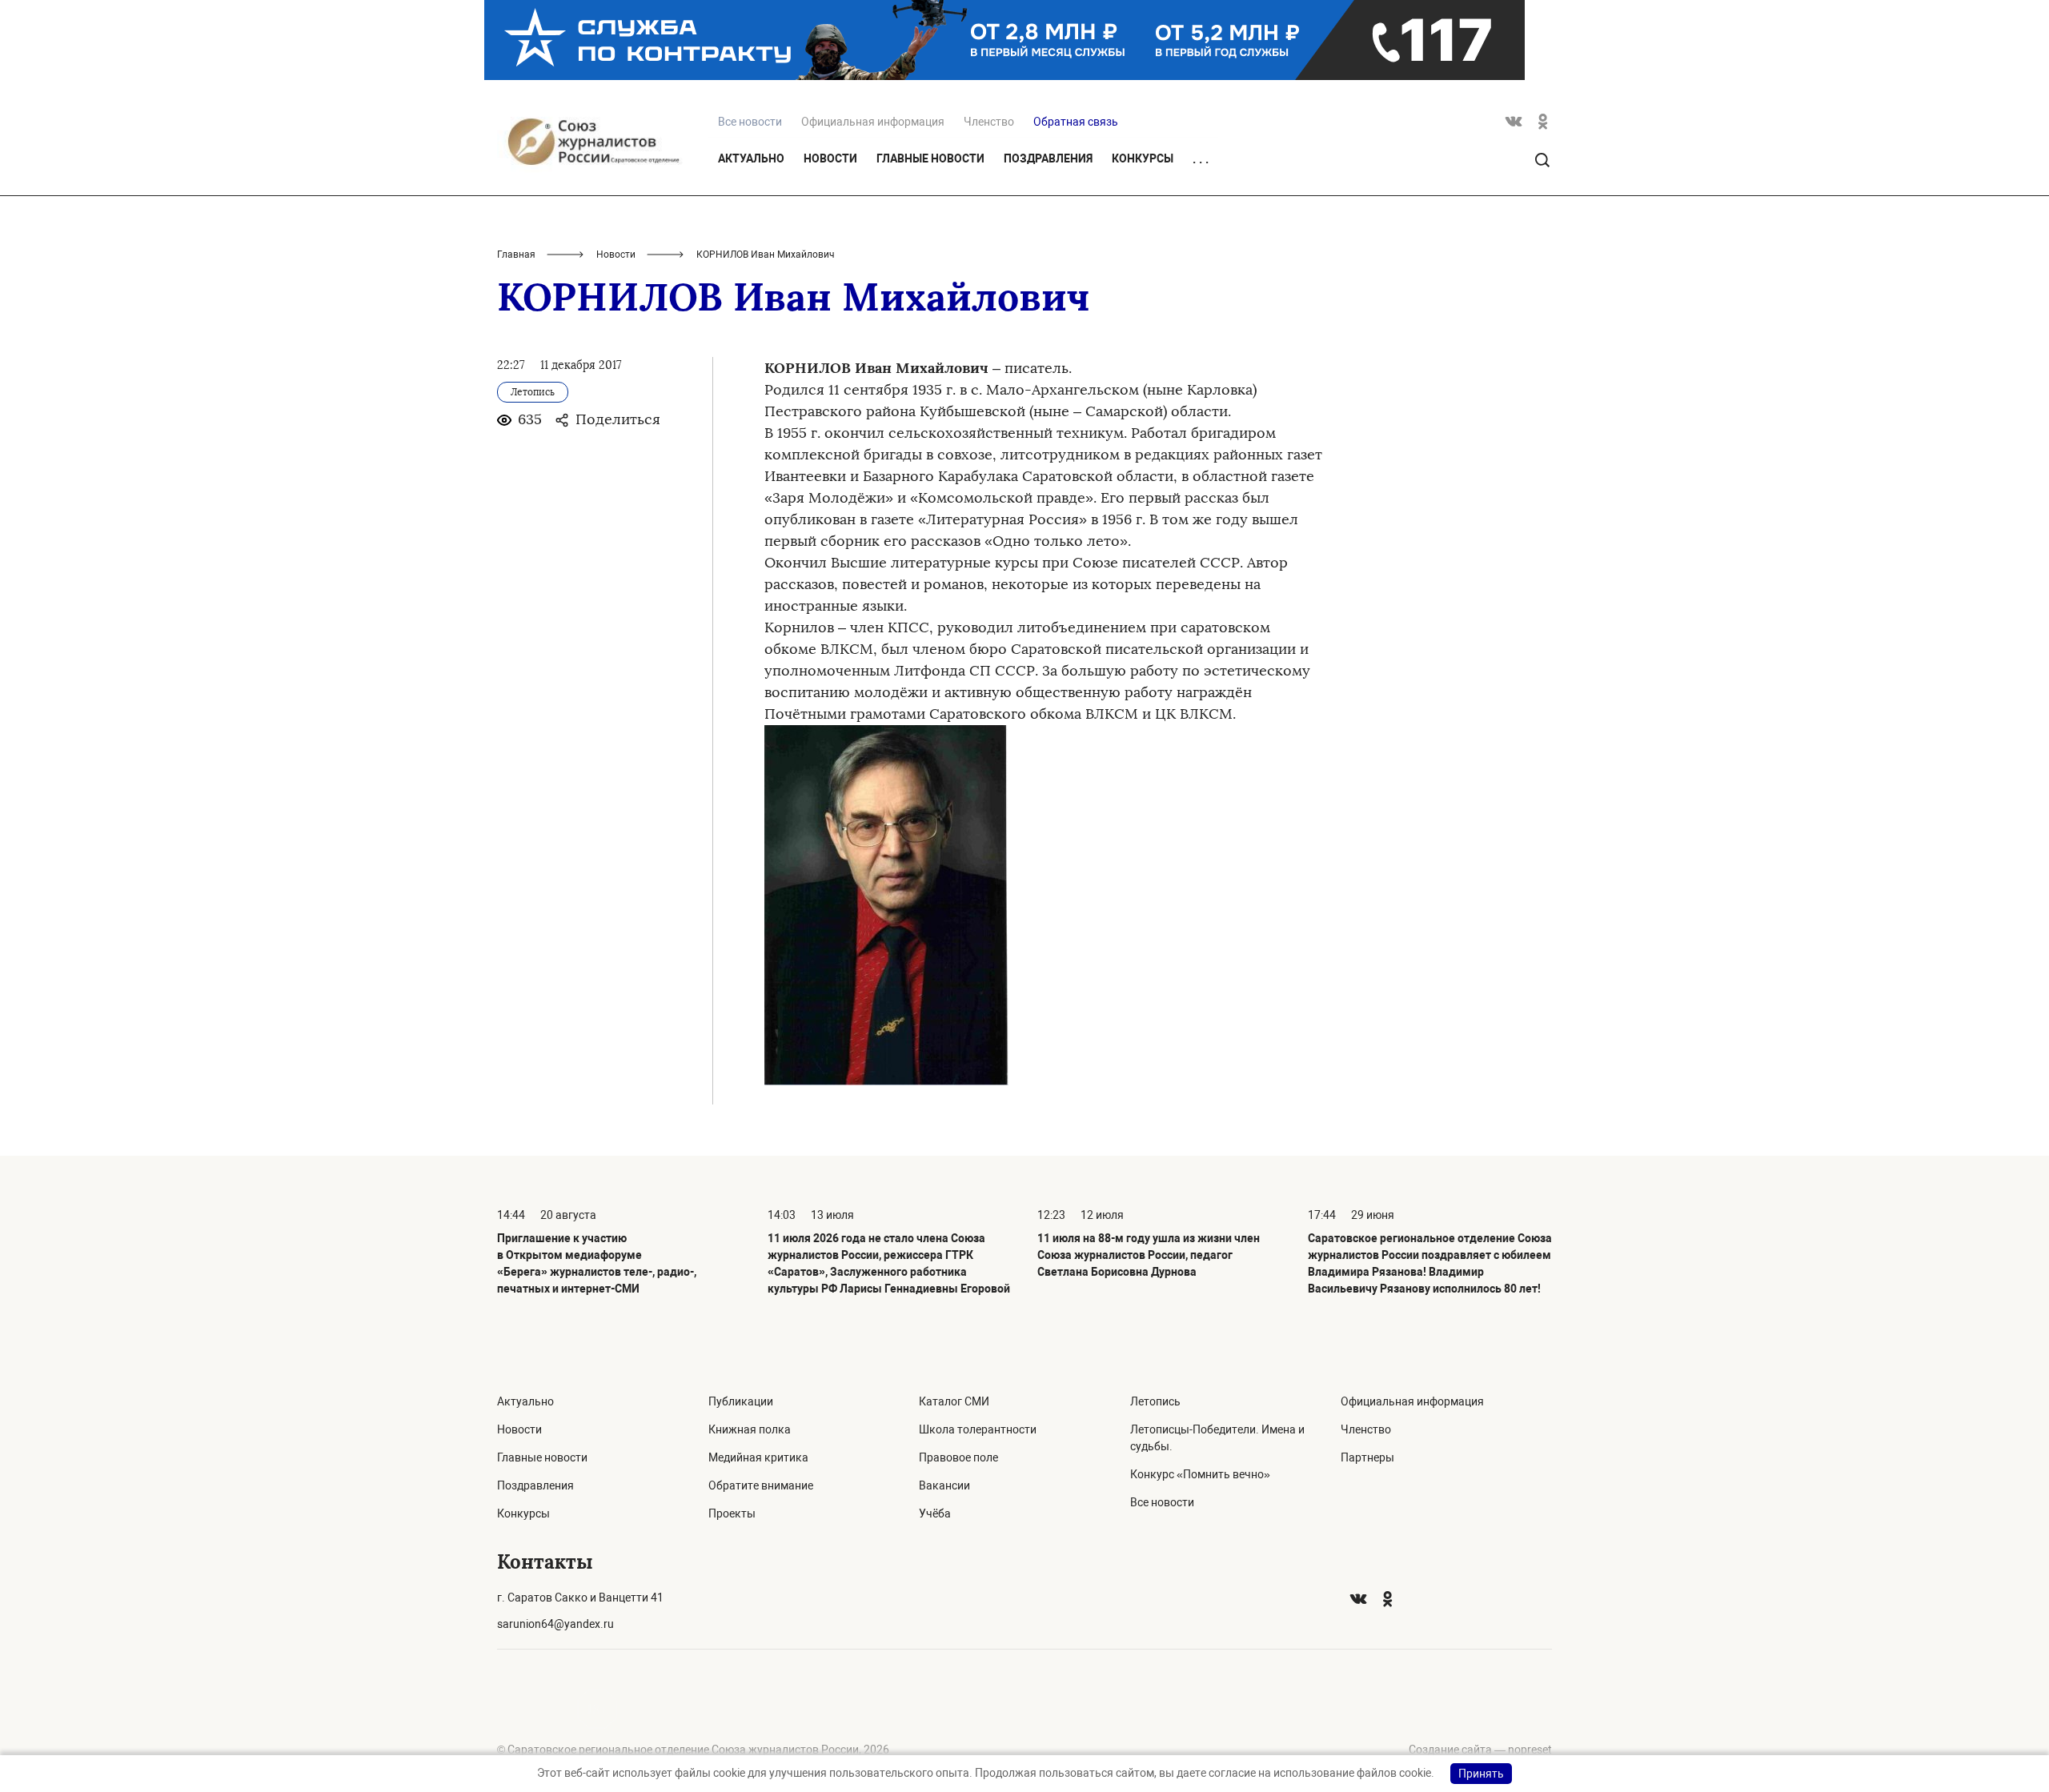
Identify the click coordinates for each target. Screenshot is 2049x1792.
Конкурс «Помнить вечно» (1200, 1474)
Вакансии (944, 1485)
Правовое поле (958, 1457)
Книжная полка (750, 1429)
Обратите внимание (761, 1485)
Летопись (1155, 1401)
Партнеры (1367, 1457)
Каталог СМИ (954, 1401)
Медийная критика (758, 1457)
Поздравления (1048, 158)
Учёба (935, 1513)
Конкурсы (1143, 158)
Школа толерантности (978, 1429)
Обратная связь (1076, 122)
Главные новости (930, 158)
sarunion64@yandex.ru (555, 1624)
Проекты (732, 1513)
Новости (830, 158)
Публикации (741, 1401)
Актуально (751, 158)
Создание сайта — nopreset (1480, 1750)
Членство (989, 122)
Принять (1481, 1774)
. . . (1201, 159)
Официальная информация (873, 122)
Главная (516, 255)
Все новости (1162, 1502)
